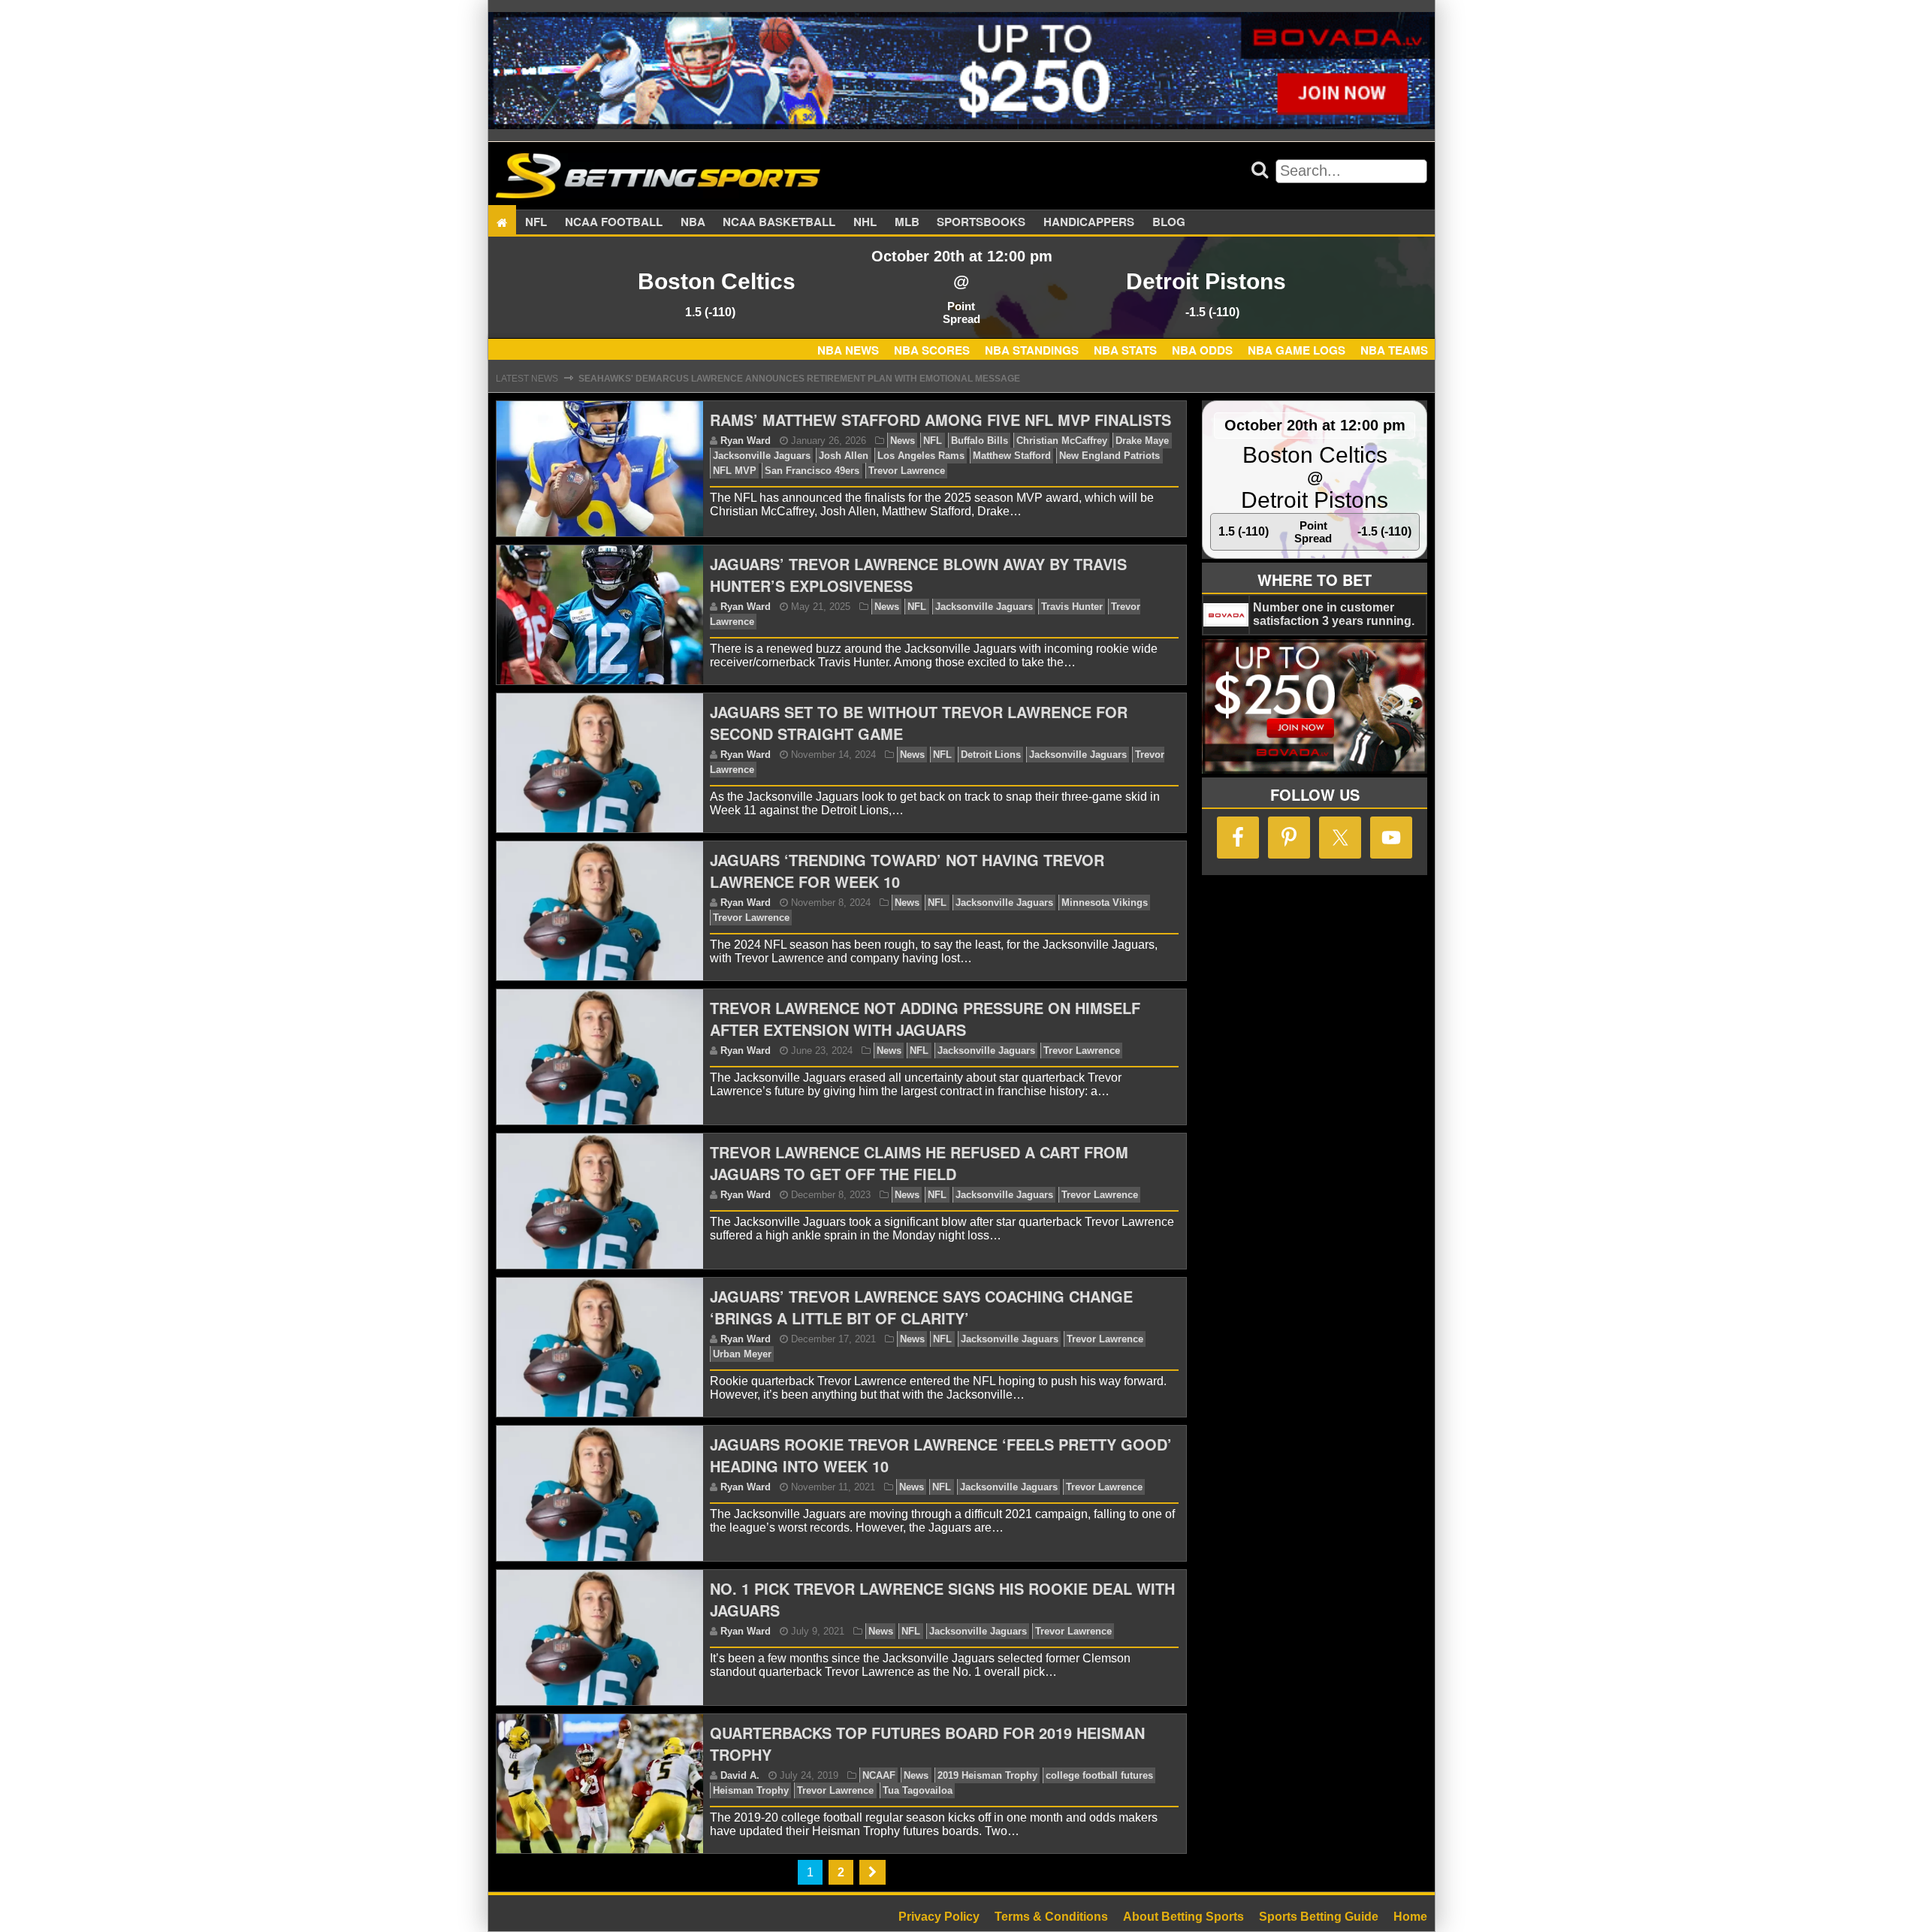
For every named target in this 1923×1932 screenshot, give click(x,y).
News (903, 441)
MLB (907, 222)
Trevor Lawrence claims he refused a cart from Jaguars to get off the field (919, 1163)
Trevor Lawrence (907, 471)
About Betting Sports (1183, 1917)
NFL (536, 222)
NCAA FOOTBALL (614, 222)
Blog (1169, 222)
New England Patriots (1109, 456)
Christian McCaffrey (1062, 441)
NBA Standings (1032, 350)
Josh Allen (844, 456)
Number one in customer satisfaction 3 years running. (1334, 614)
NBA (693, 222)
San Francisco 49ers (812, 471)
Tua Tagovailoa (918, 1790)
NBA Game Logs (1297, 350)
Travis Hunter (1072, 607)
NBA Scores (932, 350)
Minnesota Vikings (1105, 903)
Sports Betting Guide (1319, 1917)
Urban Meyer (742, 1354)
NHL (865, 222)
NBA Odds (1202, 350)
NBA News (848, 350)
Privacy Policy (939, 1917)
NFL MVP (735, 471)
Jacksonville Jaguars (762, 456)
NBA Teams (1394, 350)
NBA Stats (1125, 350)
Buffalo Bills (980, 441)
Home (1410, 1917)
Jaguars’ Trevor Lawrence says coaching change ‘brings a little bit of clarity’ (921, 1307)
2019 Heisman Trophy (987, 1775)
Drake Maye (1142, 441)
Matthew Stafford (1012, 456)
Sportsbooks (981, 222)
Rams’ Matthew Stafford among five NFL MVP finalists (940, 420)
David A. (740, 1775)
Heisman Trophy (751, 1790)
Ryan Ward (746, 441)
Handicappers (1089, 222)
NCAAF (879, 1775)
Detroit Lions (991, 755)
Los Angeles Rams (921, 456)
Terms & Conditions (1051, 1917)
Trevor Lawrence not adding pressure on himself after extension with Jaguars (925, 1019)
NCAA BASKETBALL (779, 222)
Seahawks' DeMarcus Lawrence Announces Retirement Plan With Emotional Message (799, 367)
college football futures (1099, 1775)
